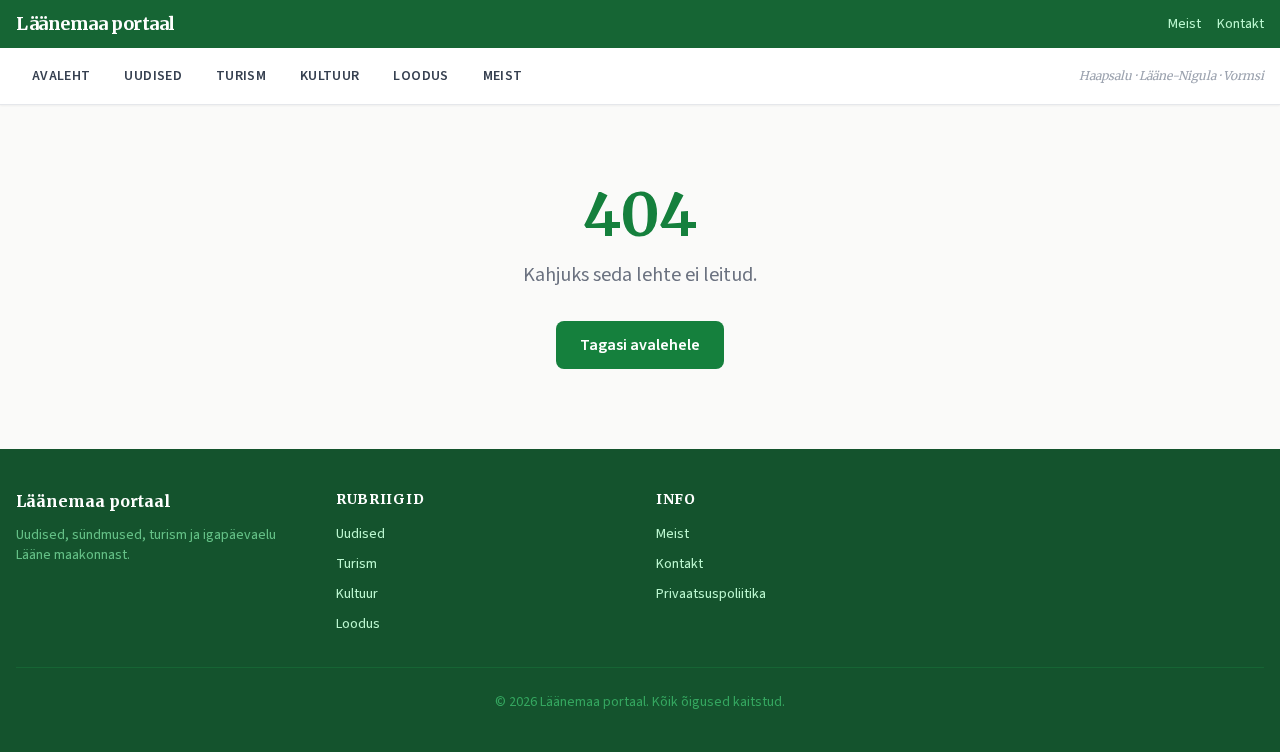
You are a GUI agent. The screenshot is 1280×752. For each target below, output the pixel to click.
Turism (241, 76)
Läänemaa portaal (95, 23)
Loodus (420, 76)
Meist (1184, 24)
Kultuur (329, 76)
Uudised (152, 76)
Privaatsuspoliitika (711, 594)
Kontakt (1240, 24)
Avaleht (61, 76)
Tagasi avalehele (640, 345)
